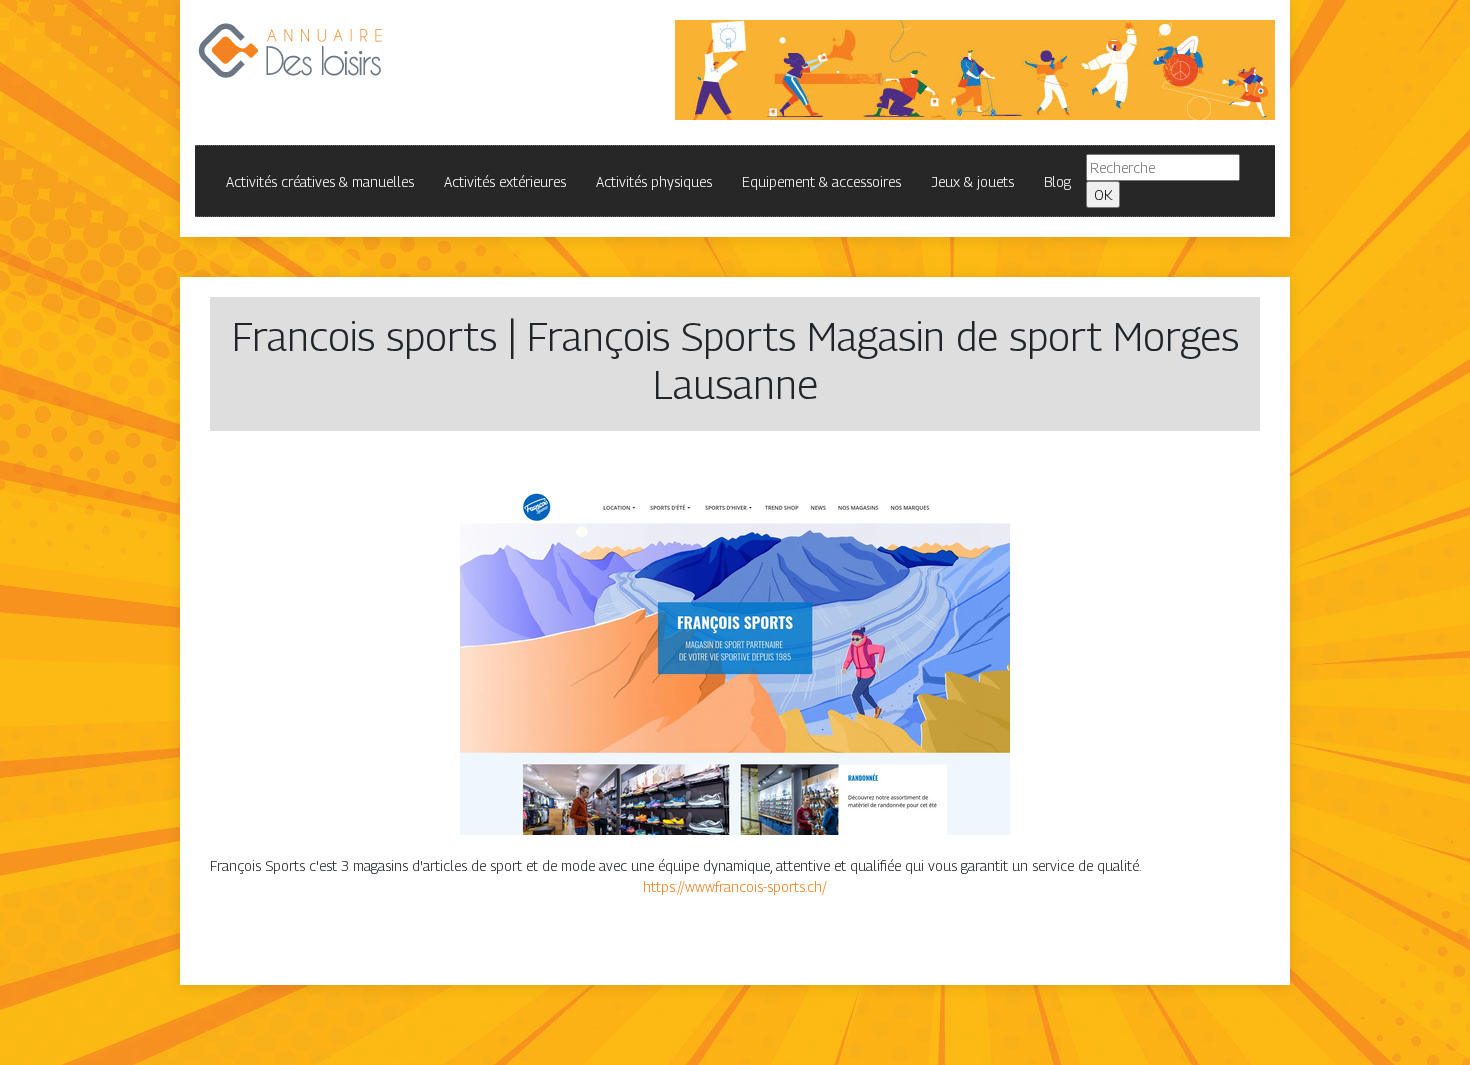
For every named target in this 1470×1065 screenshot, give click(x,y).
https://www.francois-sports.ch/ (735, 886)
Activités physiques (654, 181)
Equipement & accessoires (821, 181)
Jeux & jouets (972, 181)
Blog (1057, 181)
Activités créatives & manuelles (320, 181)
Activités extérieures (505, 181)
